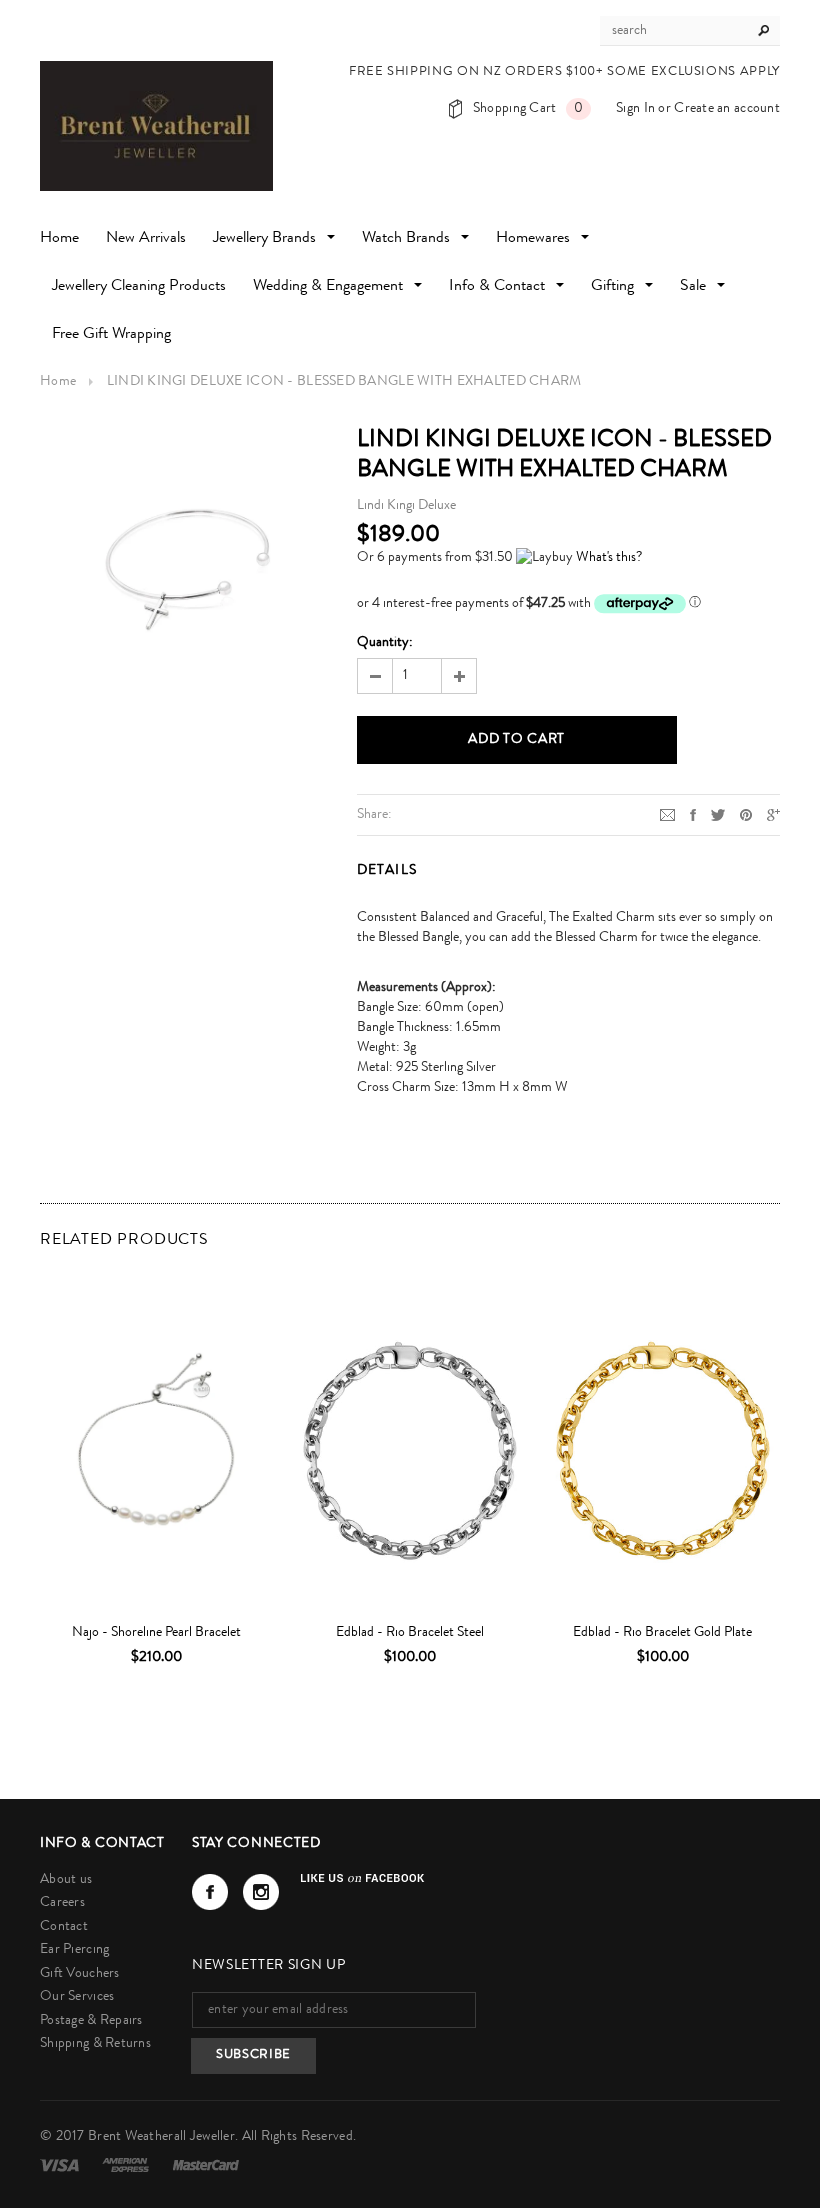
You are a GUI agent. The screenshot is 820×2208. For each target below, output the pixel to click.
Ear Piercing (74, 1950)
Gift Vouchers (80, 1974)
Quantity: (385, 643)
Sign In (635, 109)
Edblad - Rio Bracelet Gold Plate (662, 1633)
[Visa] (61, 2165)
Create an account (727, 109)
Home (58, 382)
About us (66, 1880)
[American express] (127, 2165)
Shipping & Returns (95, 2044)
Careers (62, 1903)
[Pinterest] (746, 814)
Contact (64, 1927)
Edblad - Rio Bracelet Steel (410, 1633)
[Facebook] (210, 1892)
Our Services (77, 1997)
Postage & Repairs (91, 2021)
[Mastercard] (206, 2165)
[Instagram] (261, 1892)
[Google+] (773, 814)
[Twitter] (718, 814)
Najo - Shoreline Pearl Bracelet (156, 1633)
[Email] (667, 814)
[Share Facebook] (693, 814)
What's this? (609, 558)
